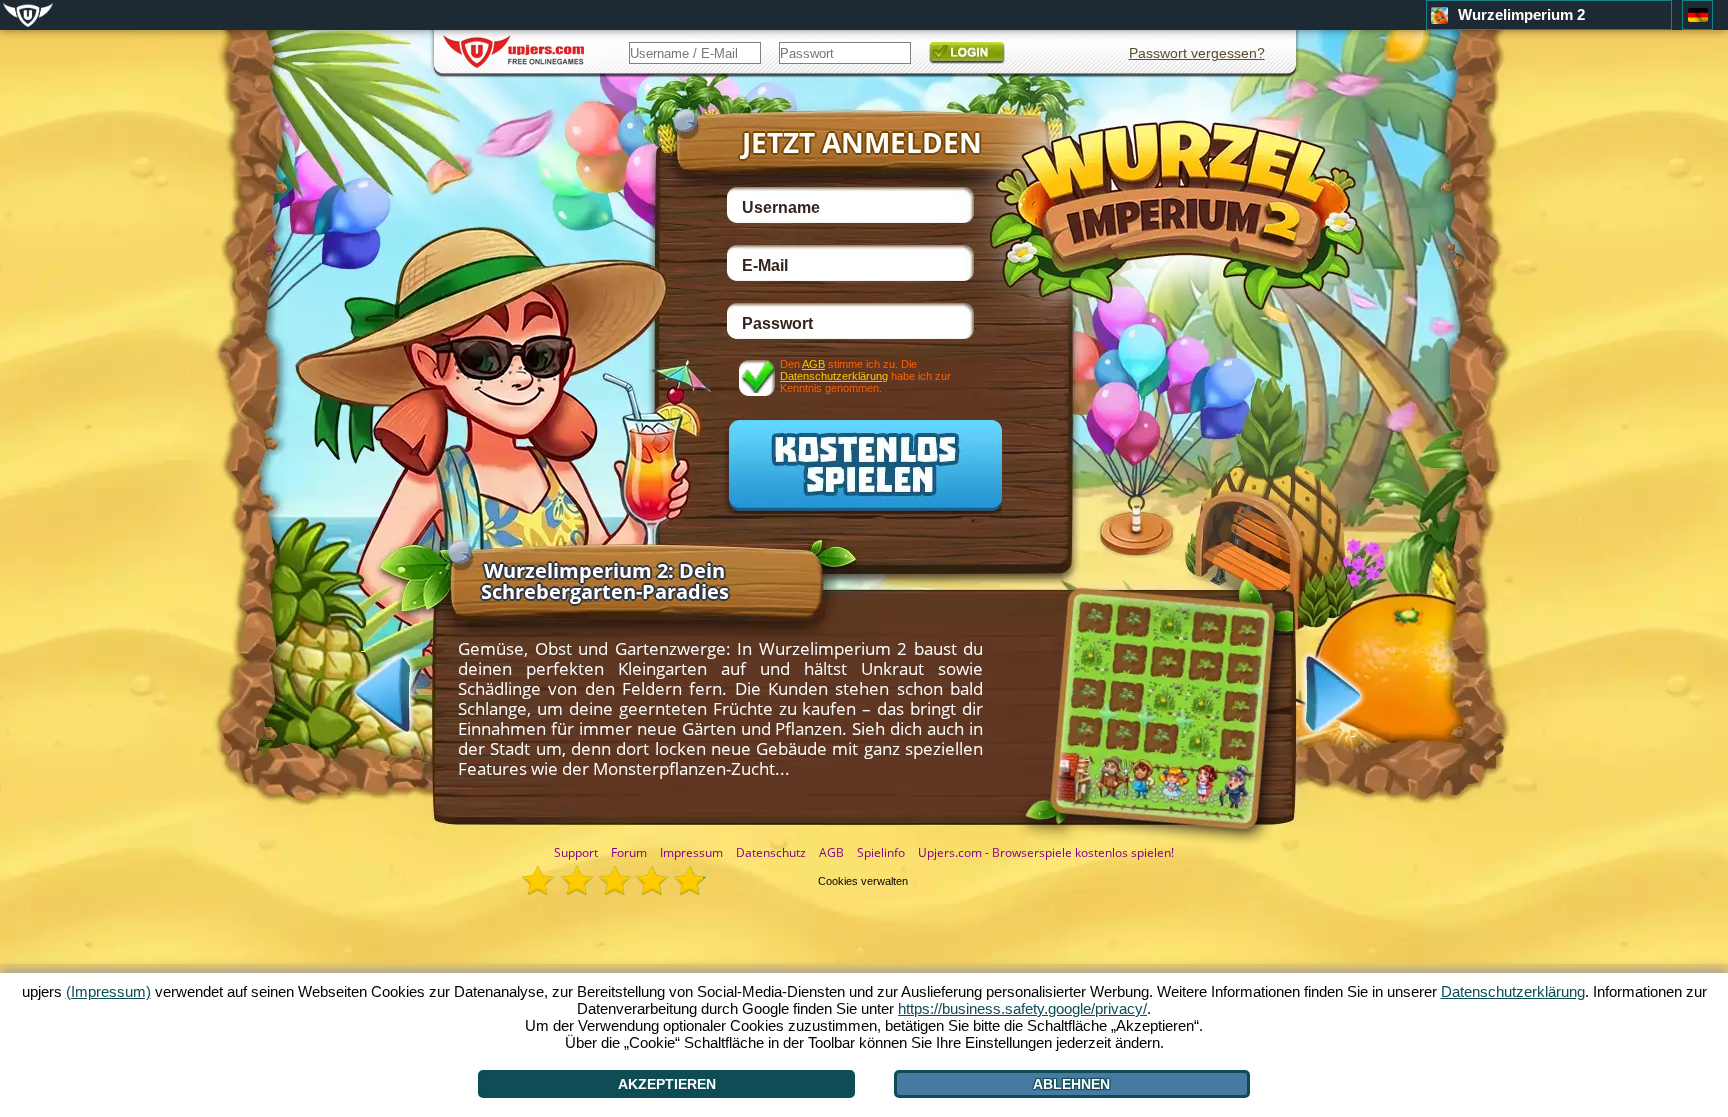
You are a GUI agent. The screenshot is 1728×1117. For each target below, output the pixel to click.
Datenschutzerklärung (834, 376)
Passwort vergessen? (1197, 53)
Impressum (691, 852)
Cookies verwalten (863, 881)
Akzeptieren (667, 1084)
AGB (813, 364)
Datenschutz (771, 852)
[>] (1353, 696)
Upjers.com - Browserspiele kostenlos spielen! (1046, 852)
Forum (629, 852)
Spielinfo (881, 852)
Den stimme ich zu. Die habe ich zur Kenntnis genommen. (865, 375)
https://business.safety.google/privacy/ (1022, 1008)
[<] (363, 692)
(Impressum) (108, 991)
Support (576, 852)
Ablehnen (1071, 1084)
